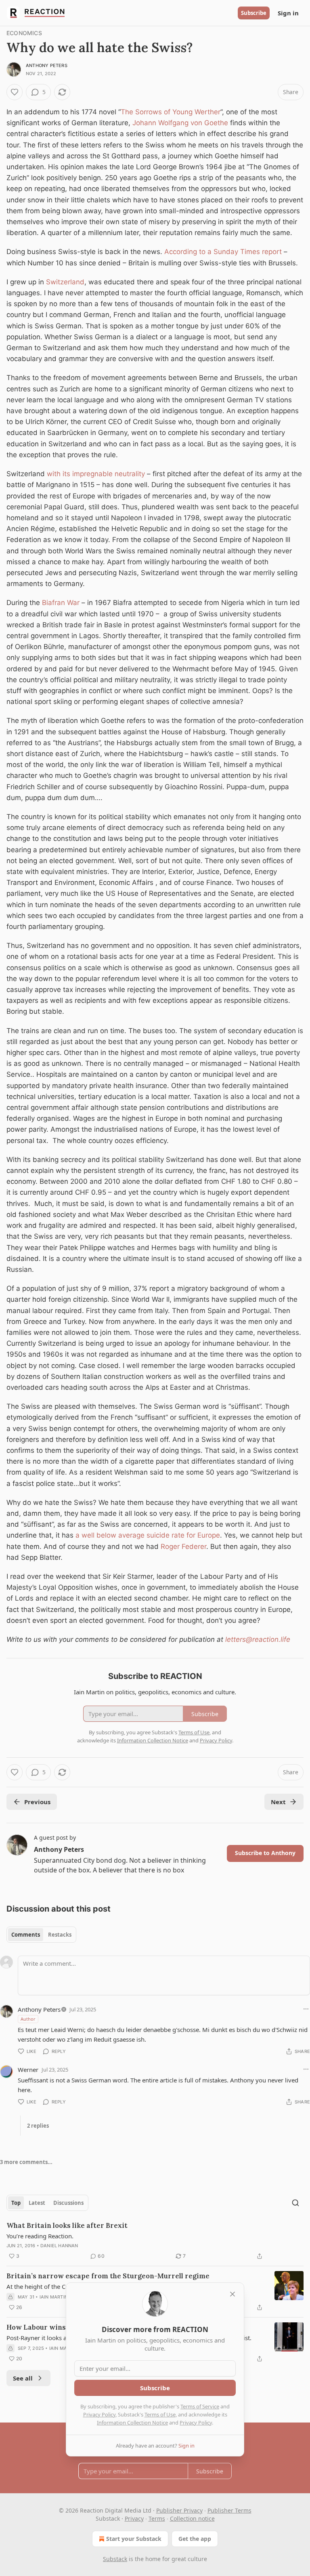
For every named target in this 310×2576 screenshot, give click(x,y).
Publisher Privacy (179, 2510)
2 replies (38, 2126)
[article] (155, 2241)
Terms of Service (200, 2406)
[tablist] (41, 1935)
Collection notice (192, 2518)
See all (23, 2378)
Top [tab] (16, 2203)
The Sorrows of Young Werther (171, 112)
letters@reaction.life (258, 1639)
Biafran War (61, 603)
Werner (28, 2070)
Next (278, 1802)
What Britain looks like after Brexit (67, 2225)
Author (28, 2019)
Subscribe (254, 13)
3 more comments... (26, 2162)
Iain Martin (54, 2297)
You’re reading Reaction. (40, 2236)
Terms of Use (160, 2414)
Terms (157, 2518)
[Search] (295, 2203)
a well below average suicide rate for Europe (147, 1535)
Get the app (195, 2539)
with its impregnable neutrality (96, 474)
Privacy (134, 2518)
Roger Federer (183, 1546)
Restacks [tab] (60, 1935)
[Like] (15, 92)
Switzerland (65, 282)
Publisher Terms (229, 2510)
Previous (37, 1802)
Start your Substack (134, 2539)
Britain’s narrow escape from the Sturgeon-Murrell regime (108, 2276)
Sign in (288, 13)
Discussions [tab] (68, 2203)
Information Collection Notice (132, 2423)
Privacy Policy (99, 2414)
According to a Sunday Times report (223, 252)
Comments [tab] (26, 1935)
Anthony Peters (47, 65)
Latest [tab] (37, 2203)
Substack (115, 2559)
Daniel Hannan (59, 2246)
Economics (24, 33)
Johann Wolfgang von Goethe (180, 123)
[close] (232, 2294)
